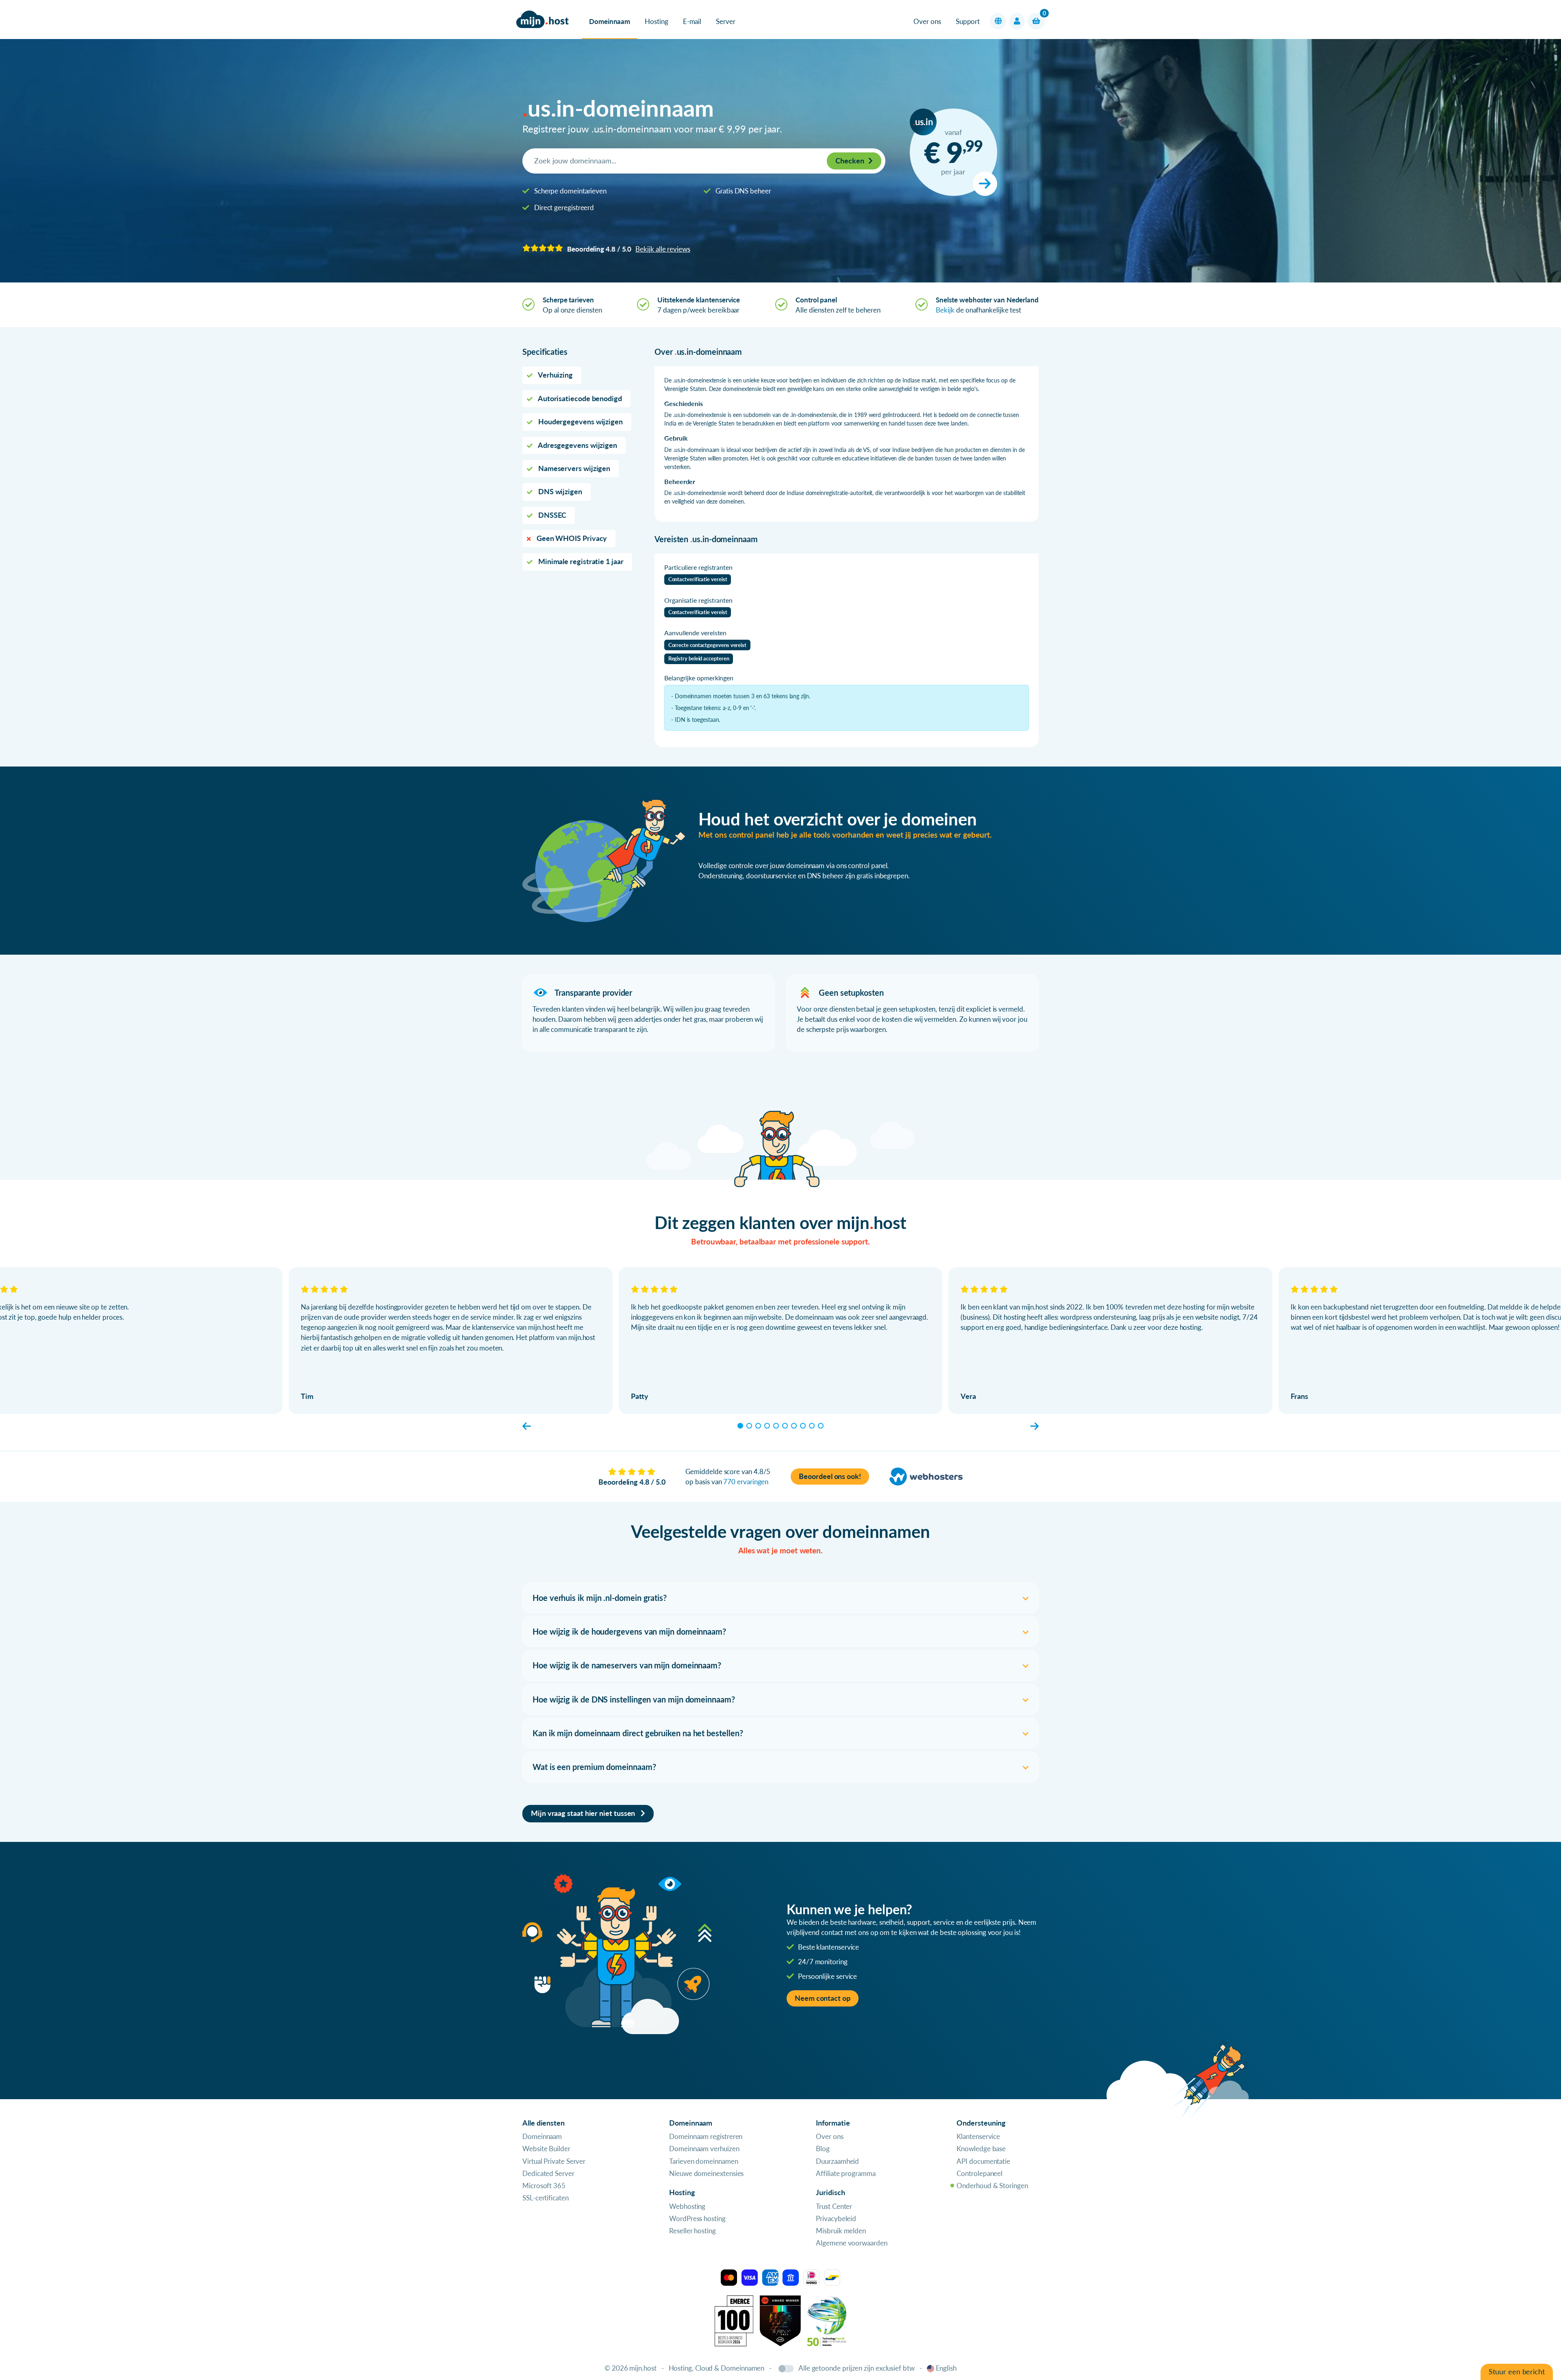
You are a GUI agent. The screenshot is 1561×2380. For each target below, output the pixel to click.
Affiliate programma (846, 2173)
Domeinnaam (610, 21)
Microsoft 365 (544, 2186)
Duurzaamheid (837, 2161)
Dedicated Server (548, 2173)
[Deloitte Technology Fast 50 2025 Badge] (827, 2320)
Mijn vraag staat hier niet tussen (584, 1813)
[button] (998, 21)
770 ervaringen (746, 1482)
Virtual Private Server (554, 2161)
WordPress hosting (697, 2218)
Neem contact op (823, 1998)
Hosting (656, 21)
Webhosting (687, 2206)
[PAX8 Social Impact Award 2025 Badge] (780, 2320)
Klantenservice (978, 2136)
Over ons (927, 21)
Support (968, 21)
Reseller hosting (692, 2231)
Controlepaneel (979, 2173)
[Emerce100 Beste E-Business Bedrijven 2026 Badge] (734, 2320)
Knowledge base (981, 2149)
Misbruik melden (841, 2231)
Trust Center (834, 2206)
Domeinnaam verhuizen (704, 2149)
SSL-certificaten (546, 2198)
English (946, 2368)
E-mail (692, 21)
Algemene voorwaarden (851, 2243)
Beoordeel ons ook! (830, 1476)
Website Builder (546, 2149)
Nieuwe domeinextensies (706, 2173)
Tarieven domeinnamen (703, 2161)
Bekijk (945, 310)
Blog (823, 2149)
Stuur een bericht (1517, 2372)
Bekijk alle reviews (663, 249)
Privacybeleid (836, 2218)
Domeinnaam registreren (706, 2136)
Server (726, 21)
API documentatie (983, 2161)
